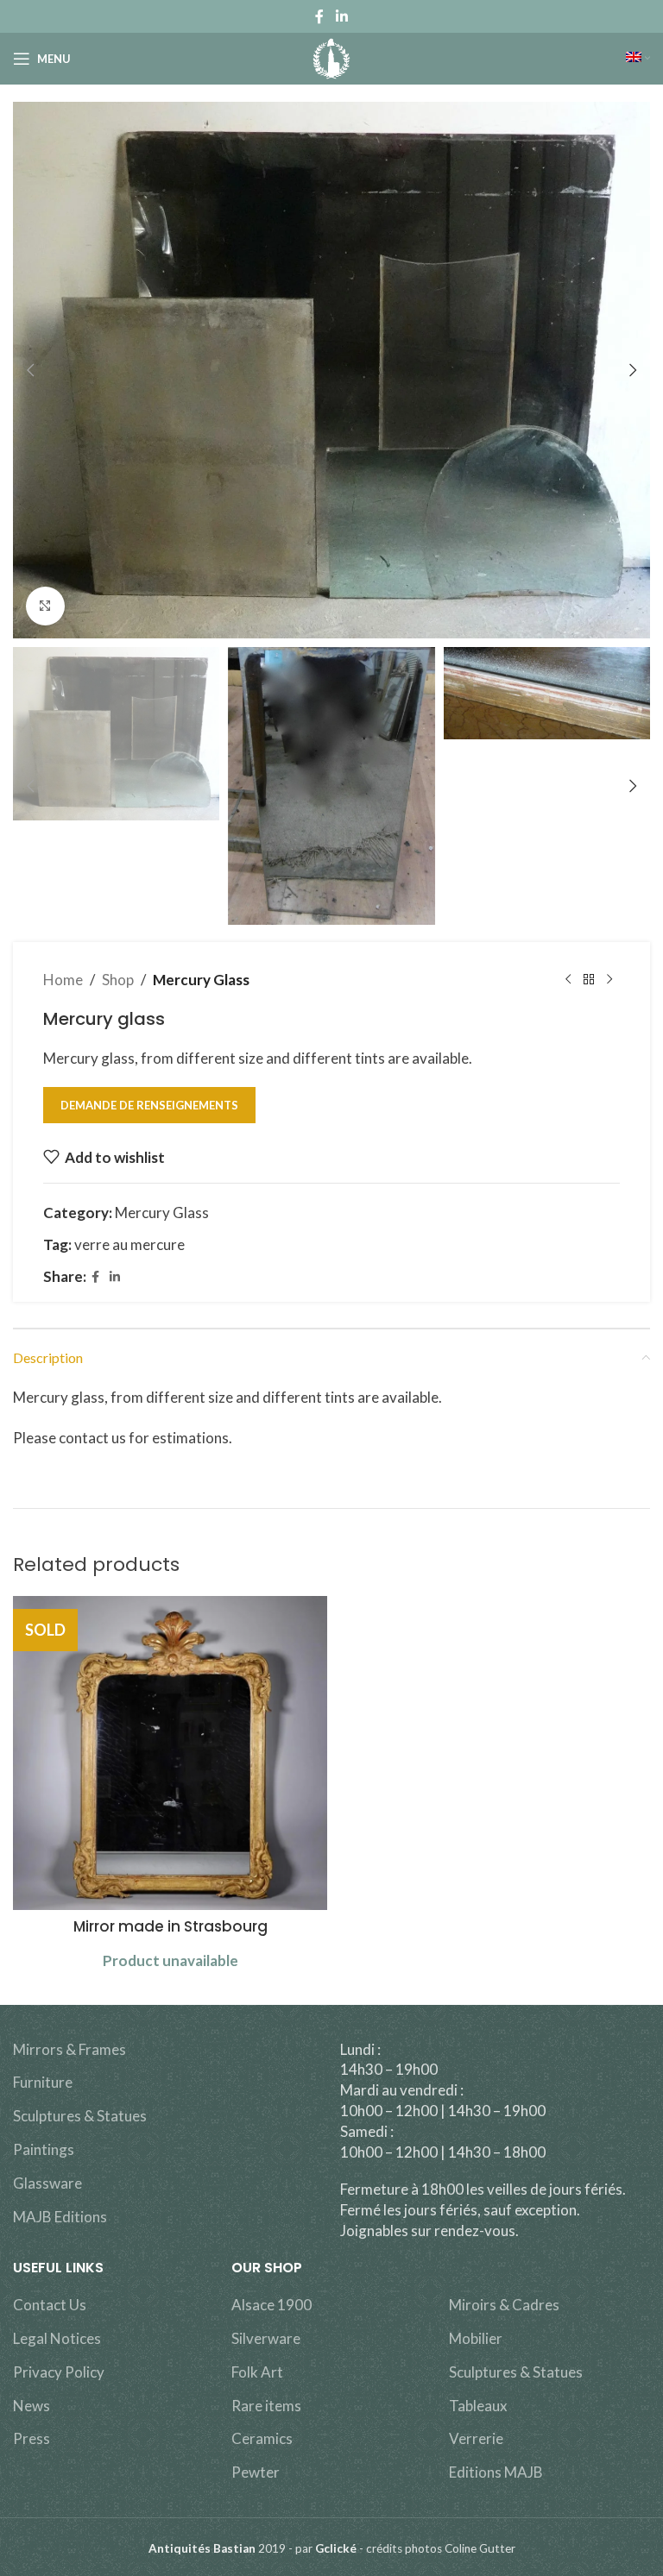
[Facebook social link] (320, 16)
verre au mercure (129, 1244)
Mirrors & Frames (69, 2049)
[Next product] (609, 980)
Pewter (256, 2472)
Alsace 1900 (272, 2305)
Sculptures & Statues (80, 2116)
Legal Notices (57, 2338)
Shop (118, 980)
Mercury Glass (201, 980)
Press (32, 2438)
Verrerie (476, 2438)
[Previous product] (568, 980)
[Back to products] (589, 980)
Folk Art (257, 2372)
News (32, 2406)
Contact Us (50, 2305)
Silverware (266, 2338)
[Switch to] (638, 59)
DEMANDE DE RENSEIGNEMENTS (149, 1105)
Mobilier (476, 2338)
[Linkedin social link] (341, 16)
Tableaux (478, 2406)
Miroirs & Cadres (504, 2305)
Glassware (47, 2183)
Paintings (44, 2149)
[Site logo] (332, 57)
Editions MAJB (496, 2472)
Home (63, 980)
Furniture (43, 2082)
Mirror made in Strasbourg (170, 1926)
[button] (30, 370)
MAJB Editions (60, 2217)
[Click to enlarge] (45, 606)
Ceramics (262, 2438)
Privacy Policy (59, 2372)
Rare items (266, 2406)
